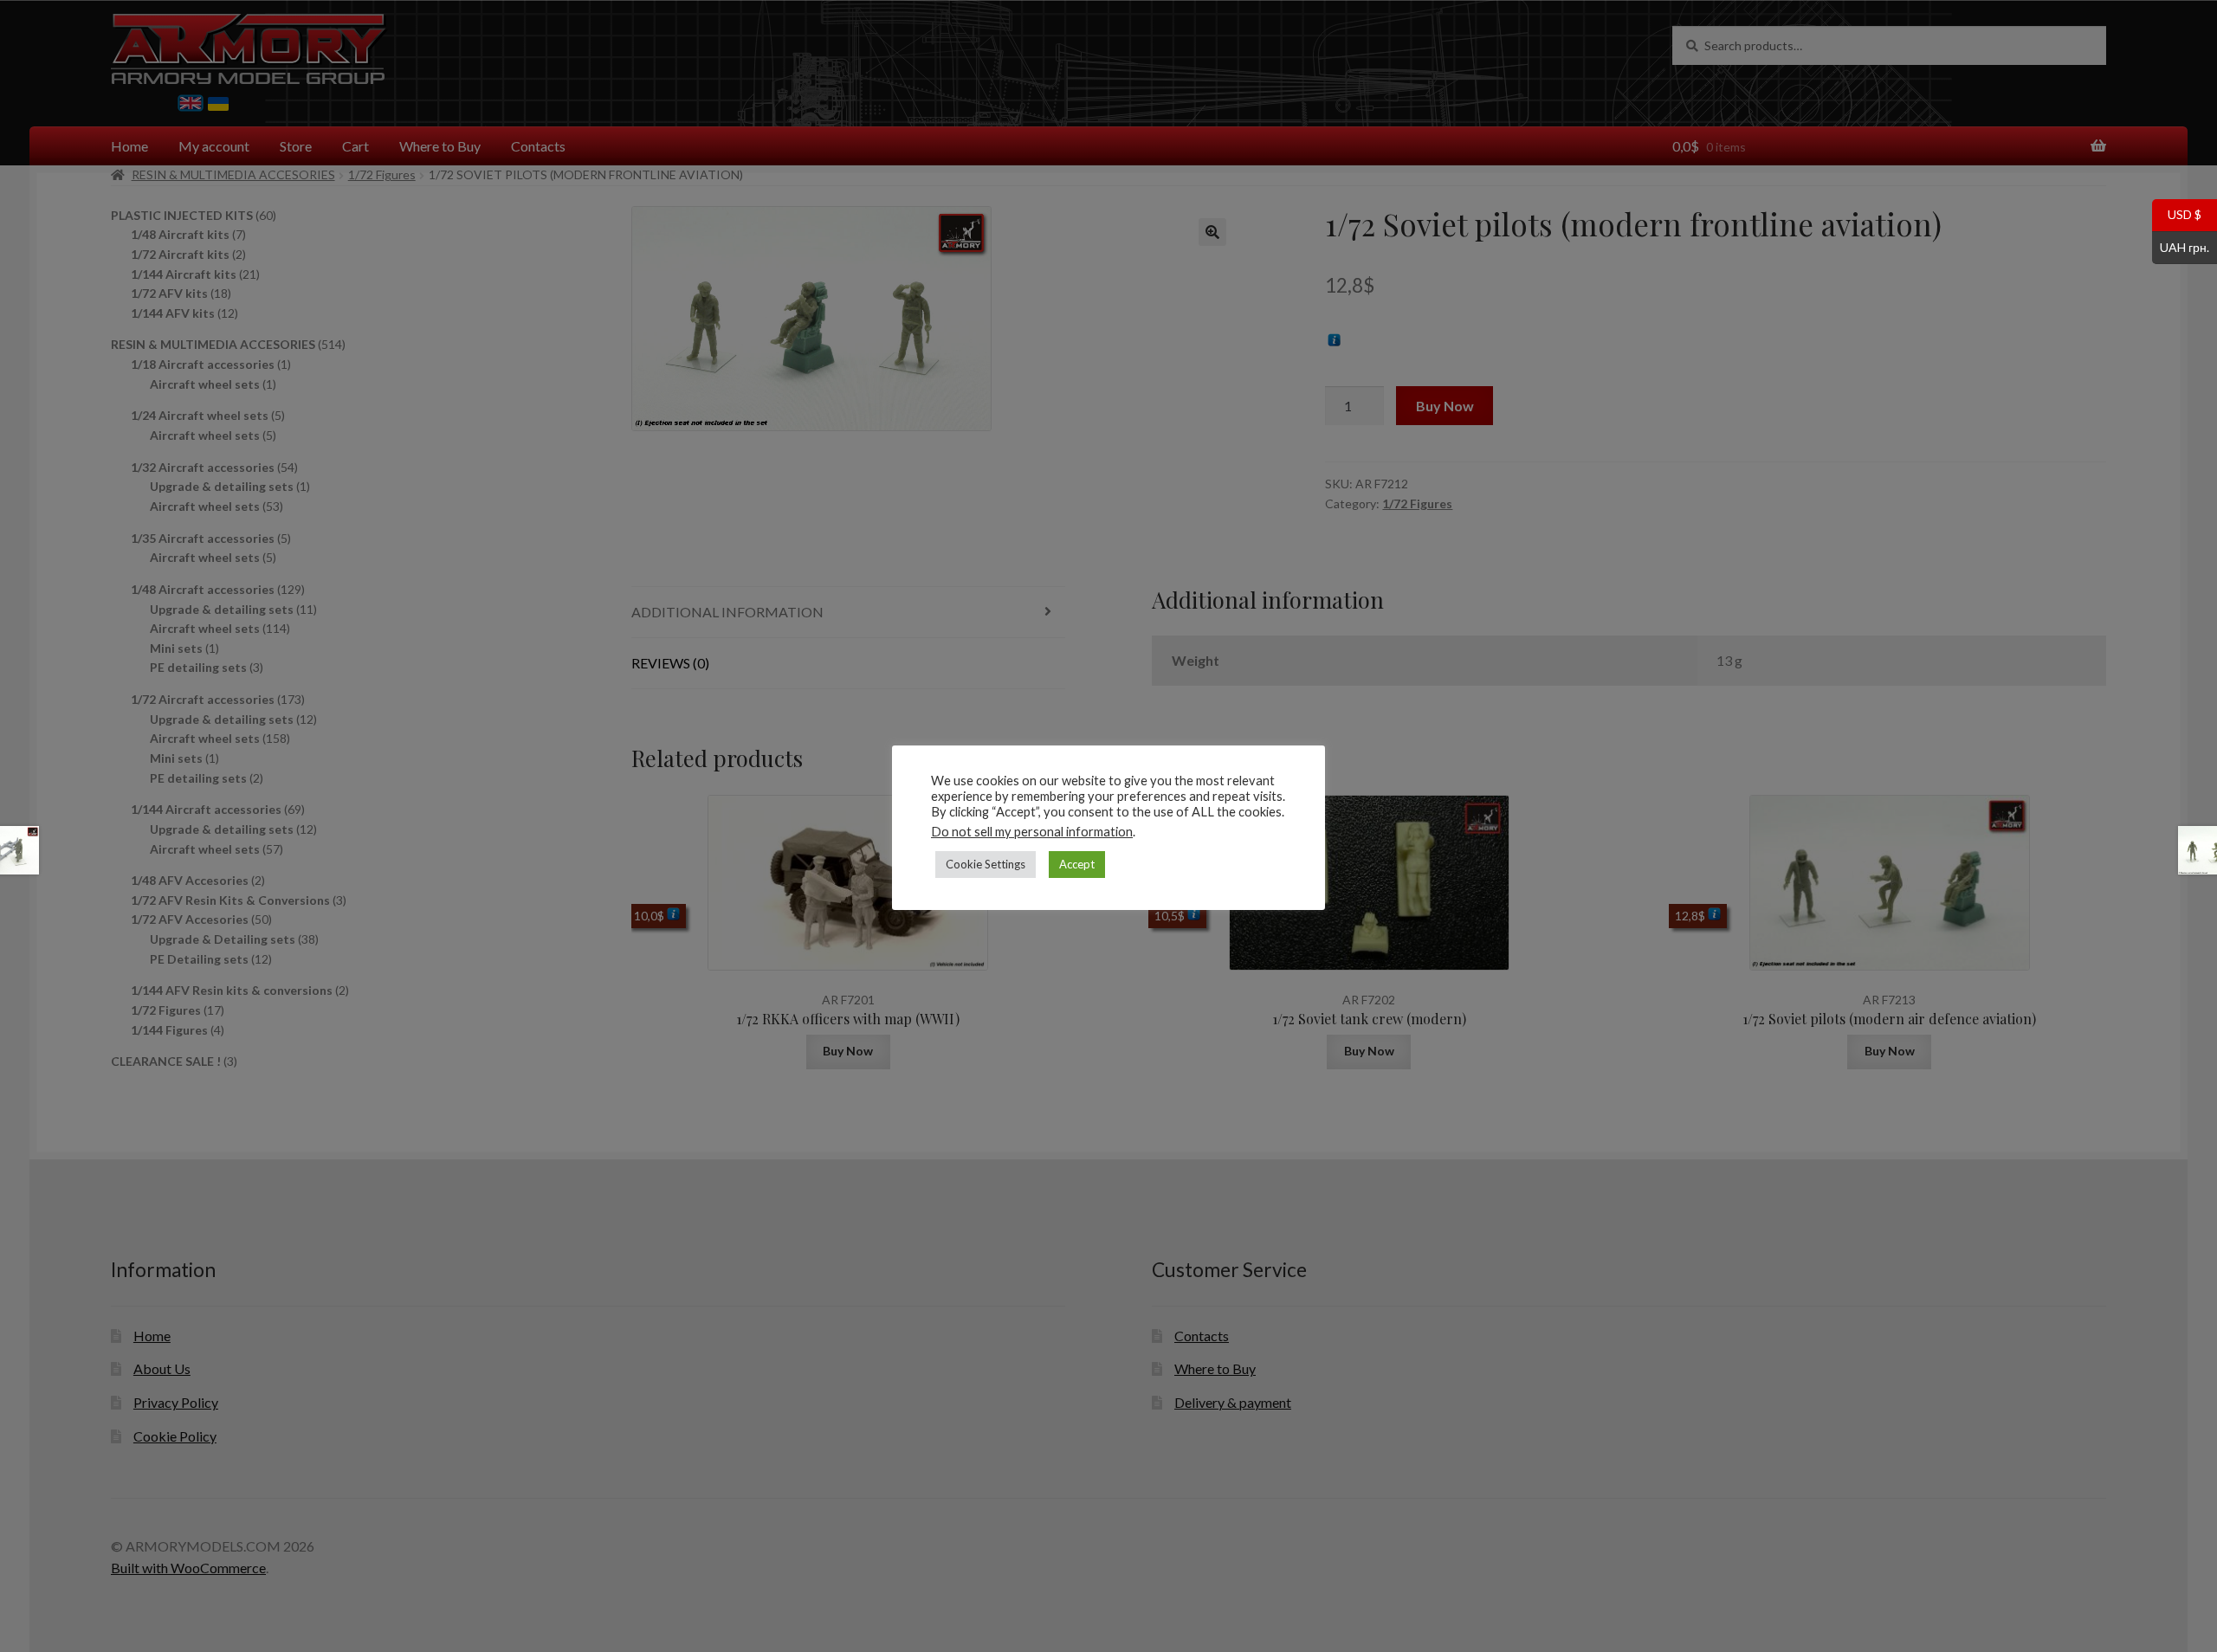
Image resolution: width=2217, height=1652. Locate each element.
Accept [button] (1077, 864)
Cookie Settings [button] (986, 864)
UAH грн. (2181, 246)
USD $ (2177, 214)
